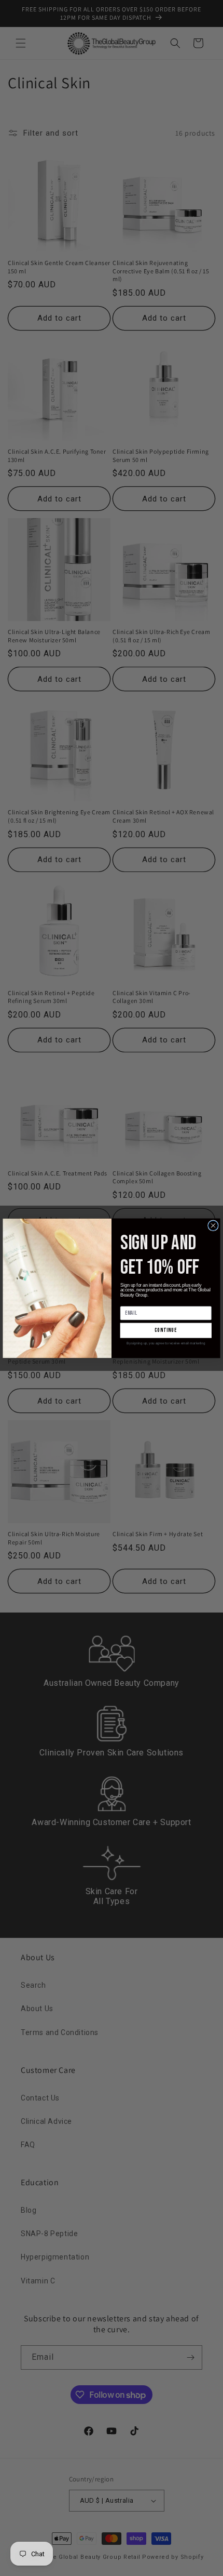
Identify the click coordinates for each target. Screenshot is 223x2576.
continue (166, 1330)
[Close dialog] (213, 1225)
